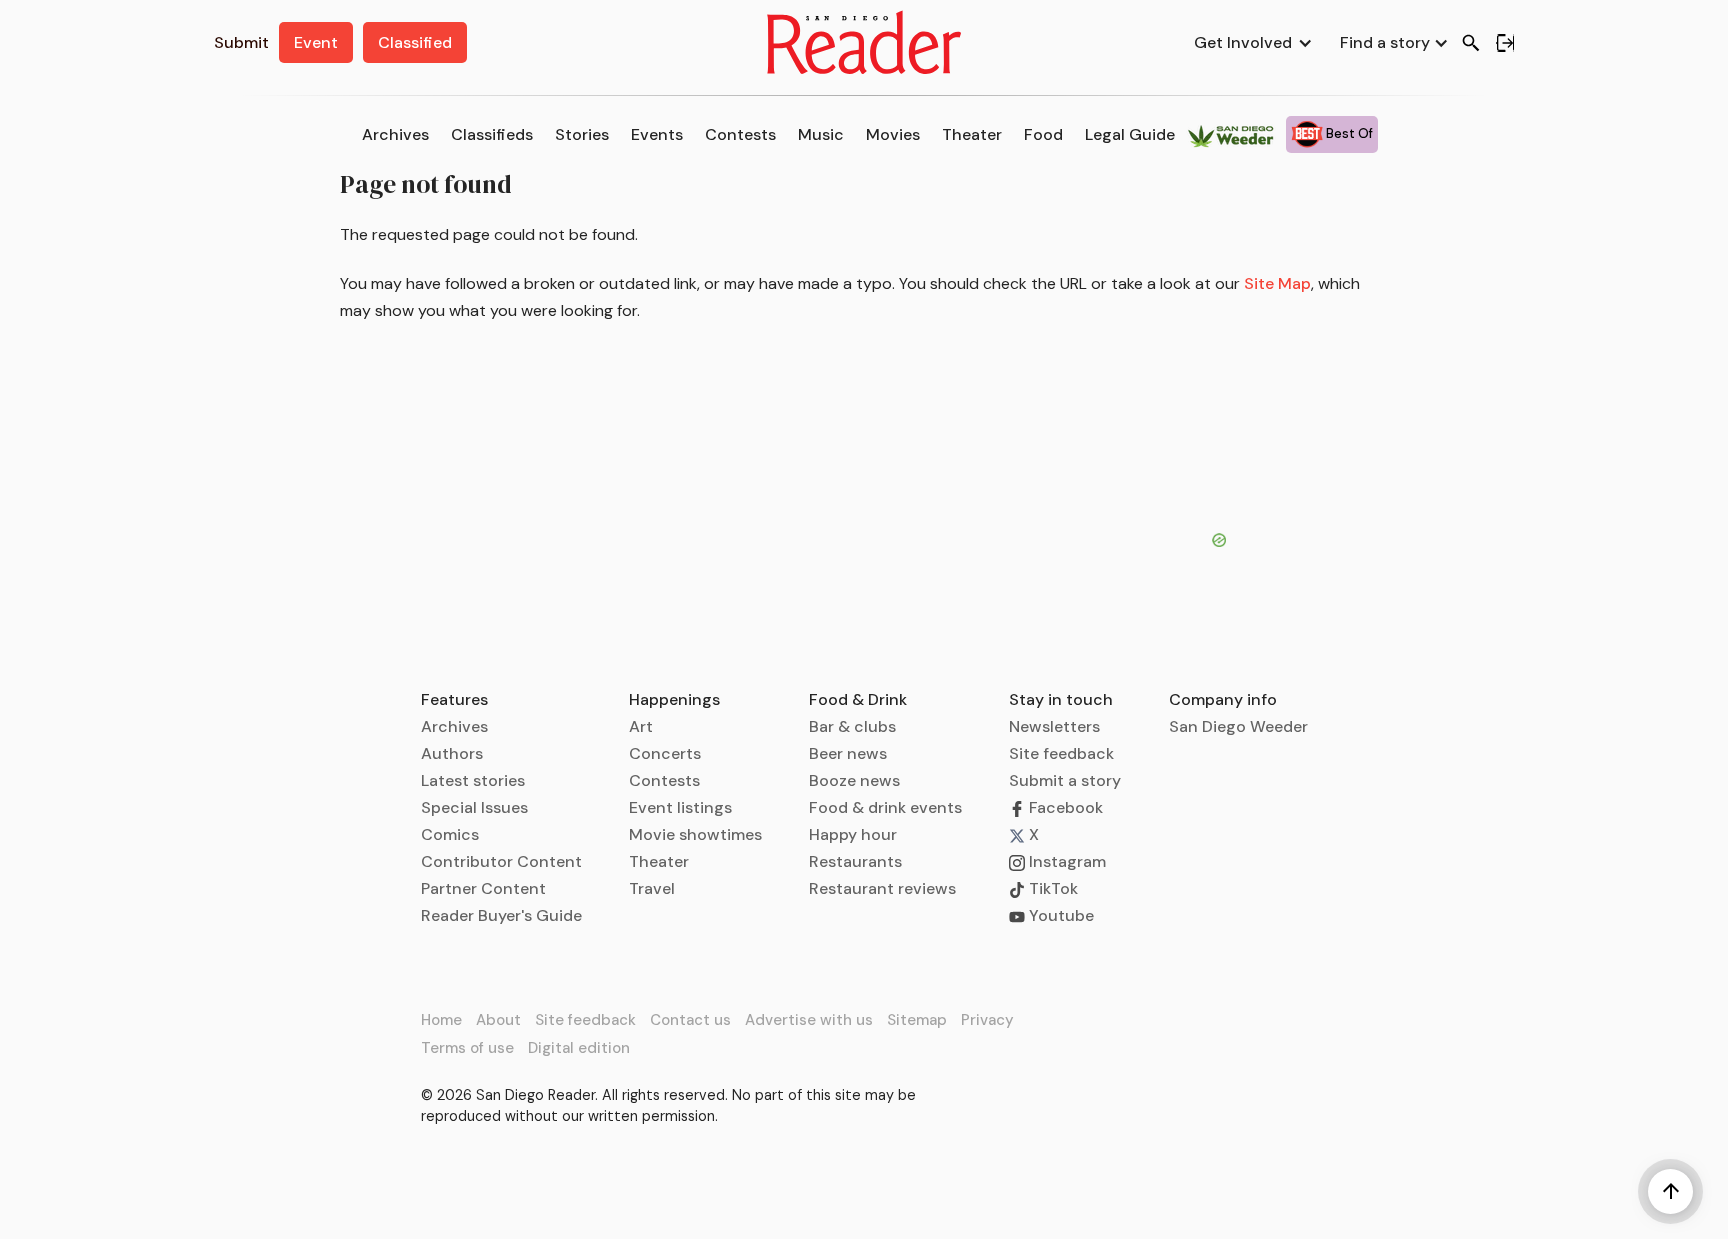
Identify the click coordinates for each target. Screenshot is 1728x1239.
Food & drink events (885, 807)
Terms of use (467, 1048)
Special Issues (474, 807)
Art (641, 726)
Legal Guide (1130, 134)
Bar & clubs (852, 726)
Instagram (1065, 861)
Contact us (690, 1020)
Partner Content (483, 888)
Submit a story (1065, 780)
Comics (450, 834)
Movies (893, 134)
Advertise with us (809, 1020)
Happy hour (853, 834)
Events (657, 134)
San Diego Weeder (1238, 726)
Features (454, 699)
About (498, 1020)
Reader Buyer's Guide (501, 915)
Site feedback (1061, 753)
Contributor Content (501, 861)
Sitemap (917, 1020)
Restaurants (855, 861)
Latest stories (473, 780)
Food (1043, 134)
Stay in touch (1061, 699)
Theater (972, 134)
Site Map (1277, 283)
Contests (740, 134)
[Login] (1505, 43)
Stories (582, 134)
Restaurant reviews (882, 888)
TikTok (1051, 888)
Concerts (665, 753)
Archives (395, 134)
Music (821, 134)
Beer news (848, 753)
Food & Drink (858, 699)
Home (441, 1020)
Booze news (854, 780)
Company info (1223, 699)
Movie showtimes (695, 834)
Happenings (674, 699)
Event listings (680, 807)
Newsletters (1054, 726)
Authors (452, 753)
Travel (652, 888)
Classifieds (492, 134)
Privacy (987, 1020)
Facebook (1064, 807)
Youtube (1059, 915)
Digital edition (579, 1048)
